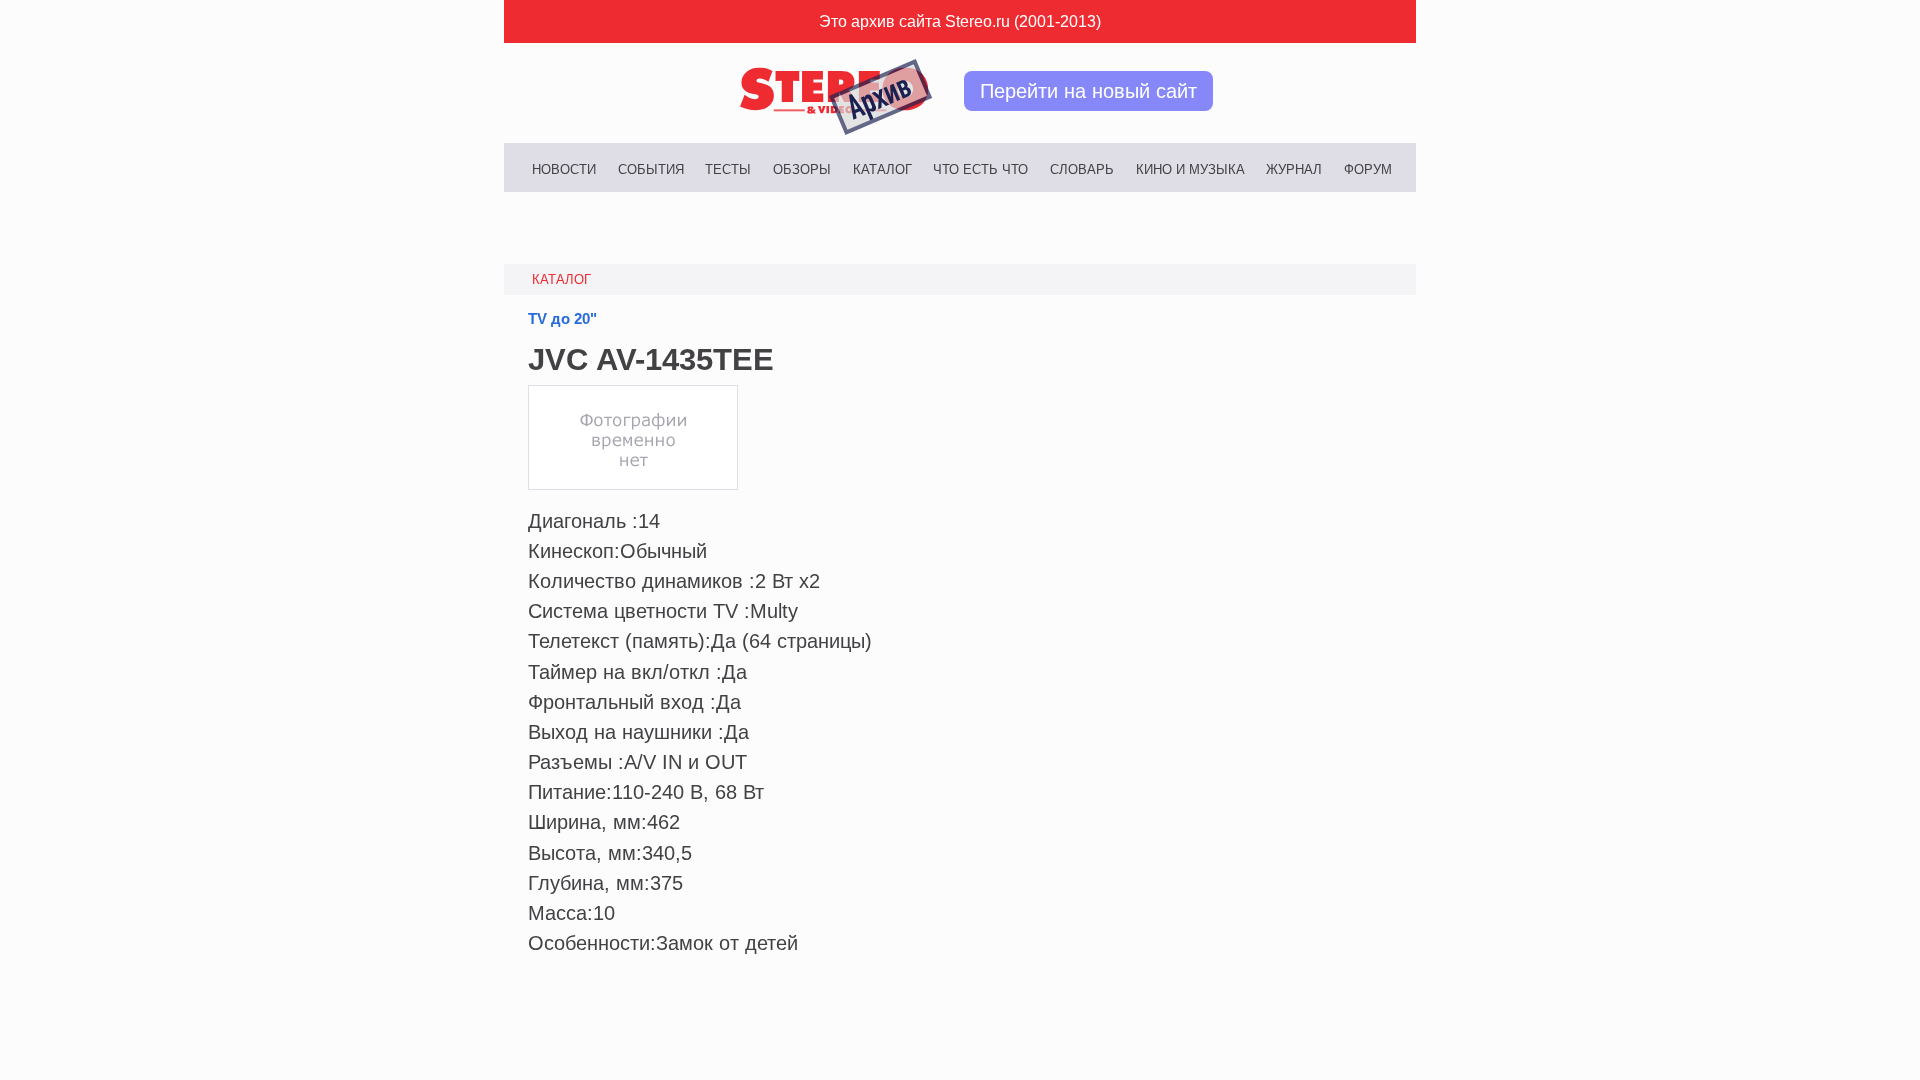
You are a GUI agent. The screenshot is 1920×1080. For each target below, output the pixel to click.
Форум (1368, 169)
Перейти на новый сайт (1088, 91)
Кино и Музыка (1190, 169)
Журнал (1294, 169)
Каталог (882, 169)
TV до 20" (562, 319)
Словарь (1082, 169)
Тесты (728, 169)
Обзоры (802, 169)
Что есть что (980, 169)
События (651, 169)
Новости (564, 169)
